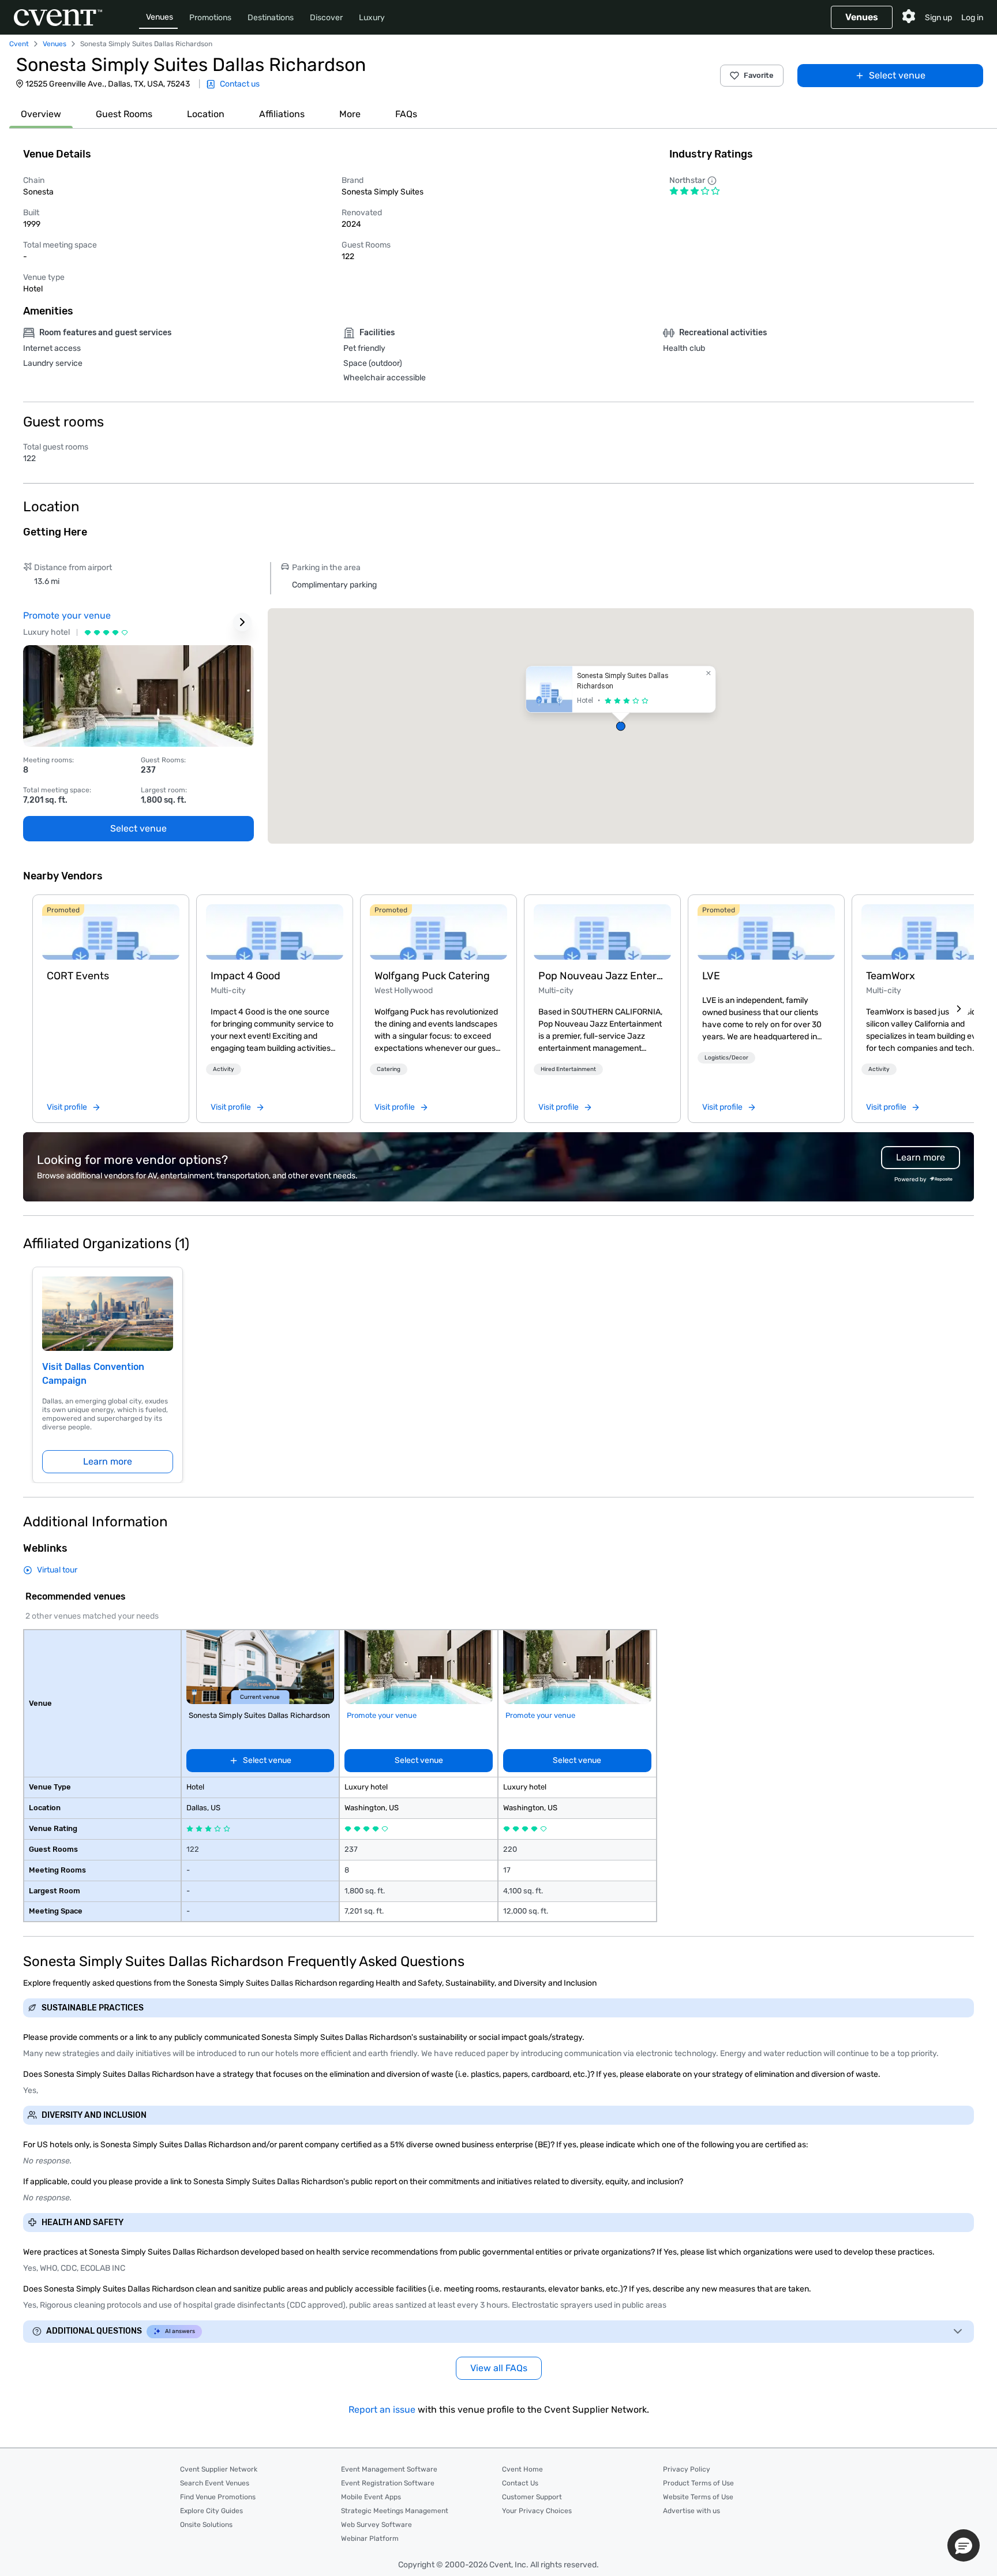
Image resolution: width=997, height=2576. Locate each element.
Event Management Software (389, 2469)
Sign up (938, 18)
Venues (160, 17)
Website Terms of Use (698, 2497)
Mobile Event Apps (371, 2497)
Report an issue (382, 2410)
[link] (111, 932)
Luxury (372, 18)
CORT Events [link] (78, 976)
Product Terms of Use (698, 2483)
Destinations (271, 18)
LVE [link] (711, 976)
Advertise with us (691, 2511)
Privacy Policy (687, 2469)
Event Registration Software (388, 2483)
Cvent (19, 44)
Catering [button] (389, 1069)
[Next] (959, 1009)
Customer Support (532, 2497)
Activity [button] (224, 1069)
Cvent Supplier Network (219, 2469)
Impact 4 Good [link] (245, 976)
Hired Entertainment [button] (568, 1069)
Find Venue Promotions (218, 2497)
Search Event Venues (215, 2483)
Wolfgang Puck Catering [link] (432, 976)
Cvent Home (522, 2469)
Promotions (210, 18)
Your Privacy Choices (537, 2511)
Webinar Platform (370, 2538)
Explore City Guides (211, 2511)
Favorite (759, 75)
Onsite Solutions (206, 2525)
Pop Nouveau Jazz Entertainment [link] (602, 976)
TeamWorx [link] (891, 976)
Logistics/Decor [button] (726, 1058)
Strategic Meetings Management (395, 2511)
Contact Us (520, 2483)
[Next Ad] (242, 622)
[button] (621, 726)
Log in (972, 18)
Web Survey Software (376, 2525)
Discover (326, 18)
